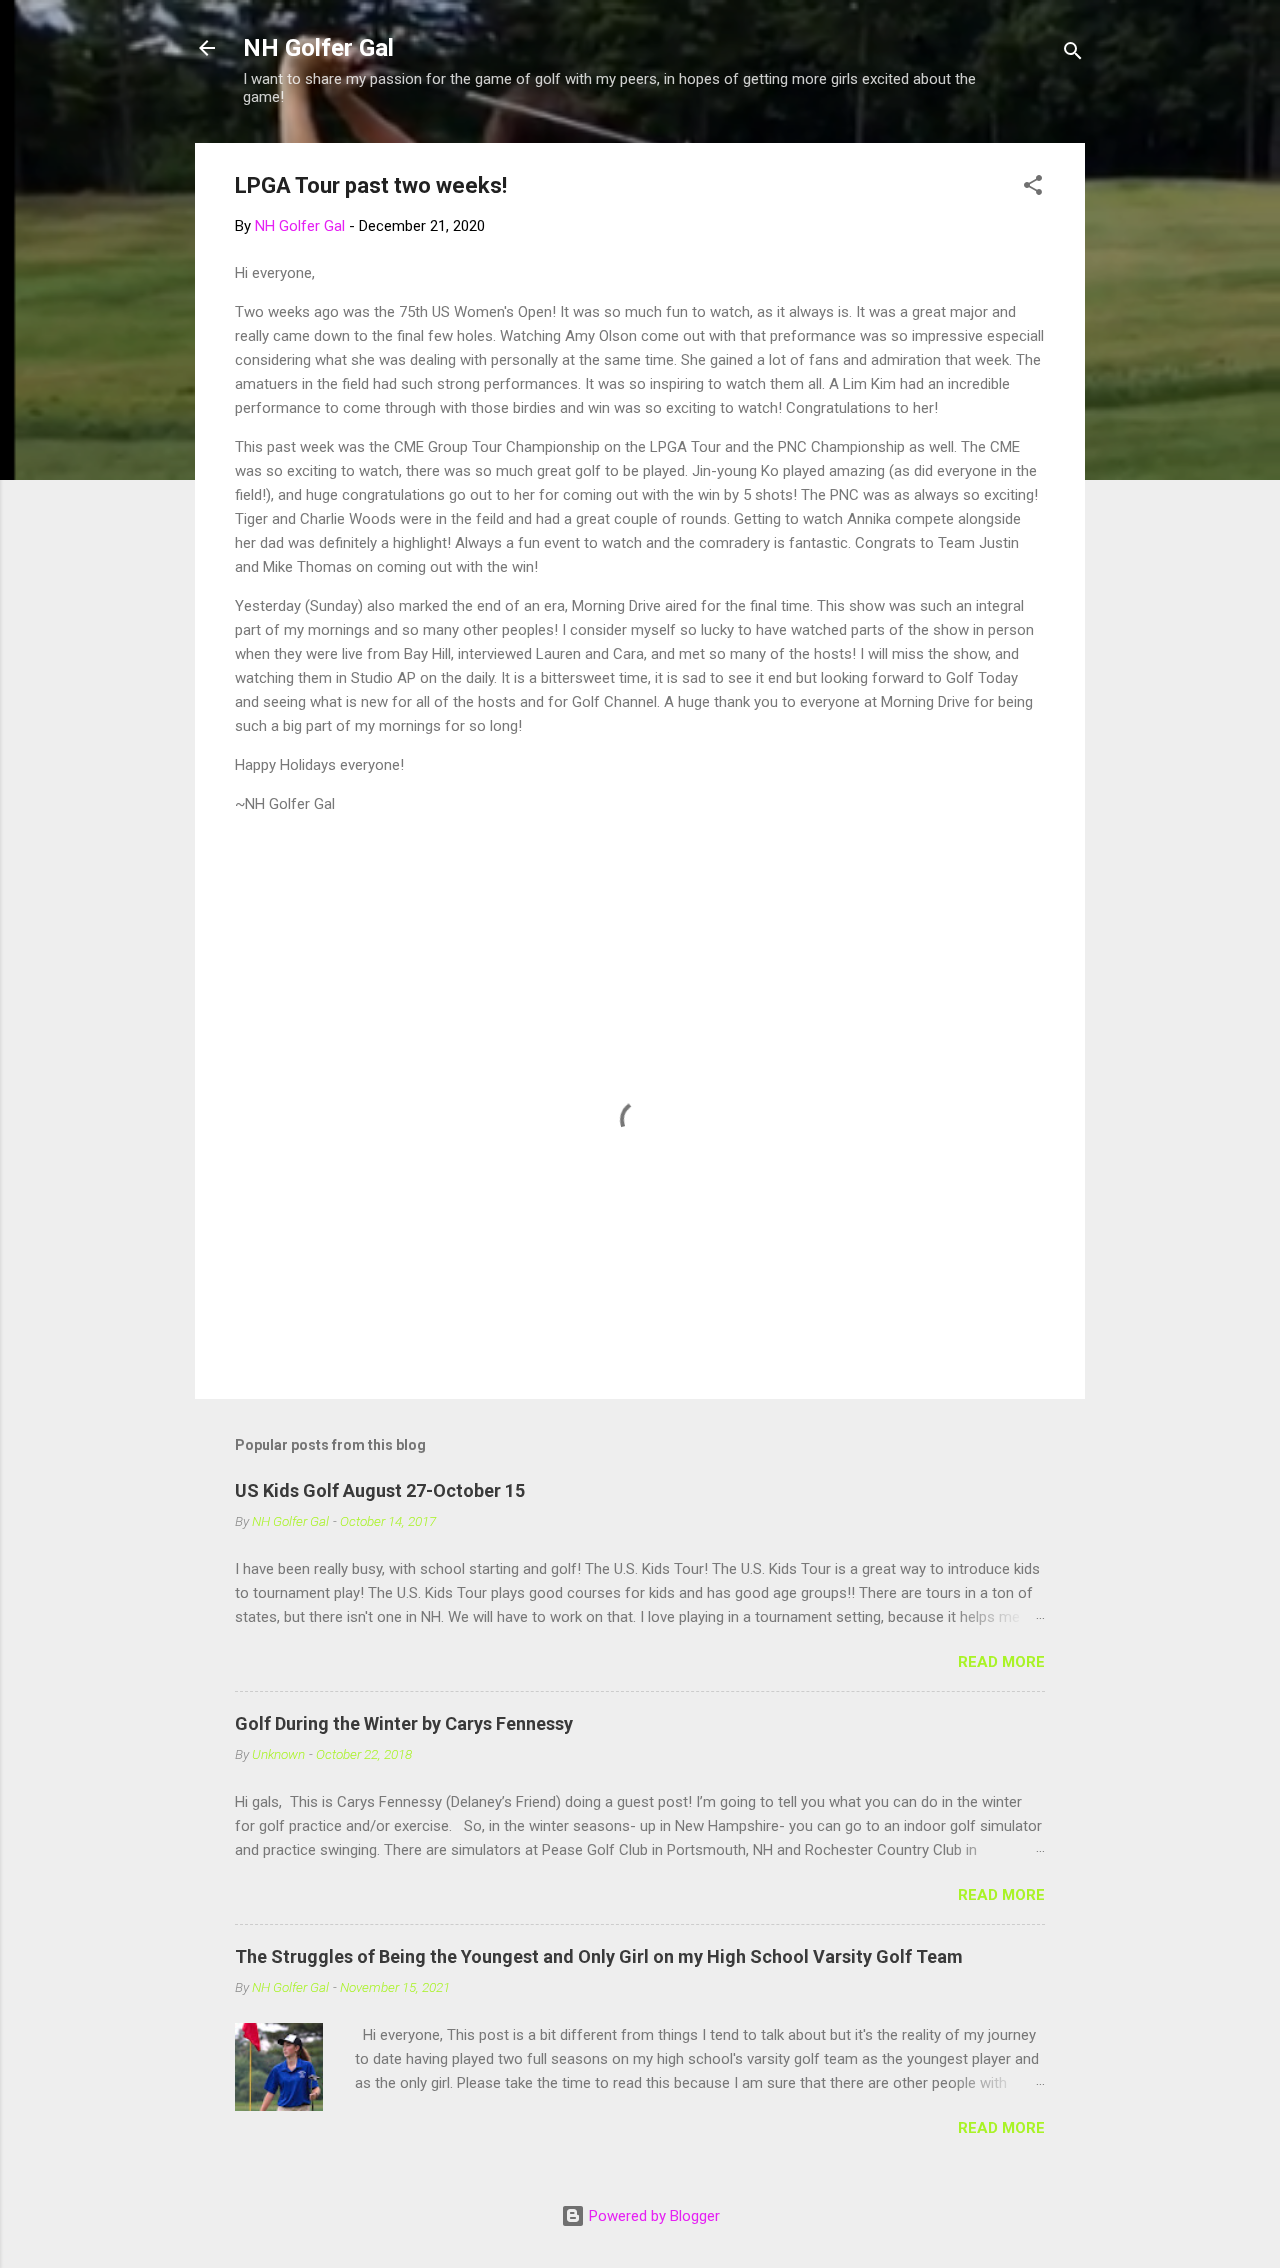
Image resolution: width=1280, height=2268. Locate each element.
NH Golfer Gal (318, 48)
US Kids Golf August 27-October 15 (380, 1490)
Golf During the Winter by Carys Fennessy (404, 1723)
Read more (1001, 1662)
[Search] (1073, 54)
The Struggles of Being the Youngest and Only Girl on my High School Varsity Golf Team (599, 1956)
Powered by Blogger (652, 2216)
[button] (1033, 188)
